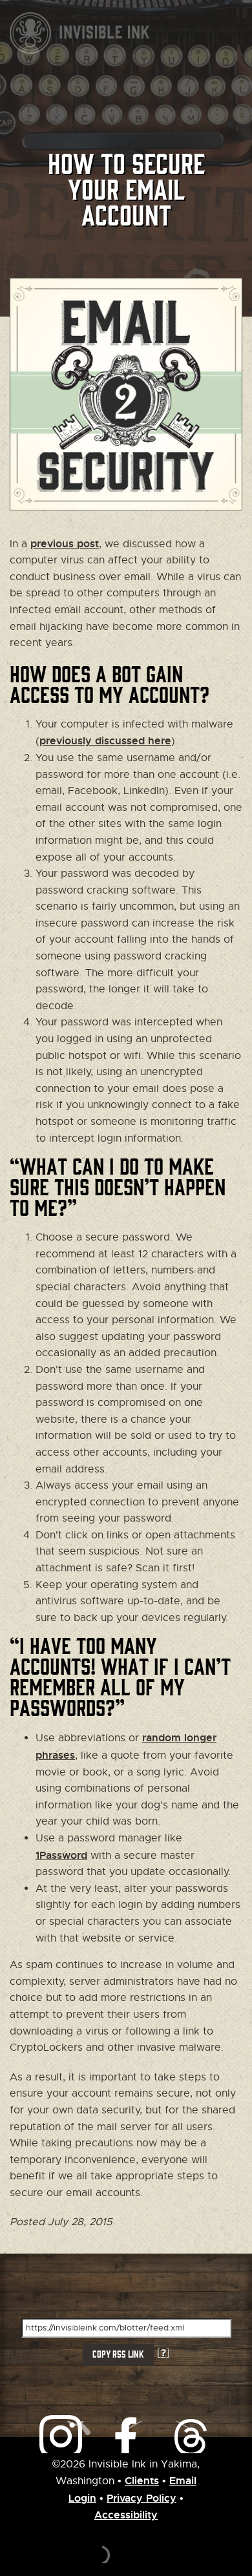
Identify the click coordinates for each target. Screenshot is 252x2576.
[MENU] (239, 35)
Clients (142, 2481)
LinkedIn (191, 2437)
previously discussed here (105, 741)
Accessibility (126, 2515)
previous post (65, 544)
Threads (126, 2437)
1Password (61, 1855)
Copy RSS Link (118, 2354)
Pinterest (158, 2437)
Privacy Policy (142, 2498)
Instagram (61, 2437)
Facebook (94, 2437)
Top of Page (126, 2544)
